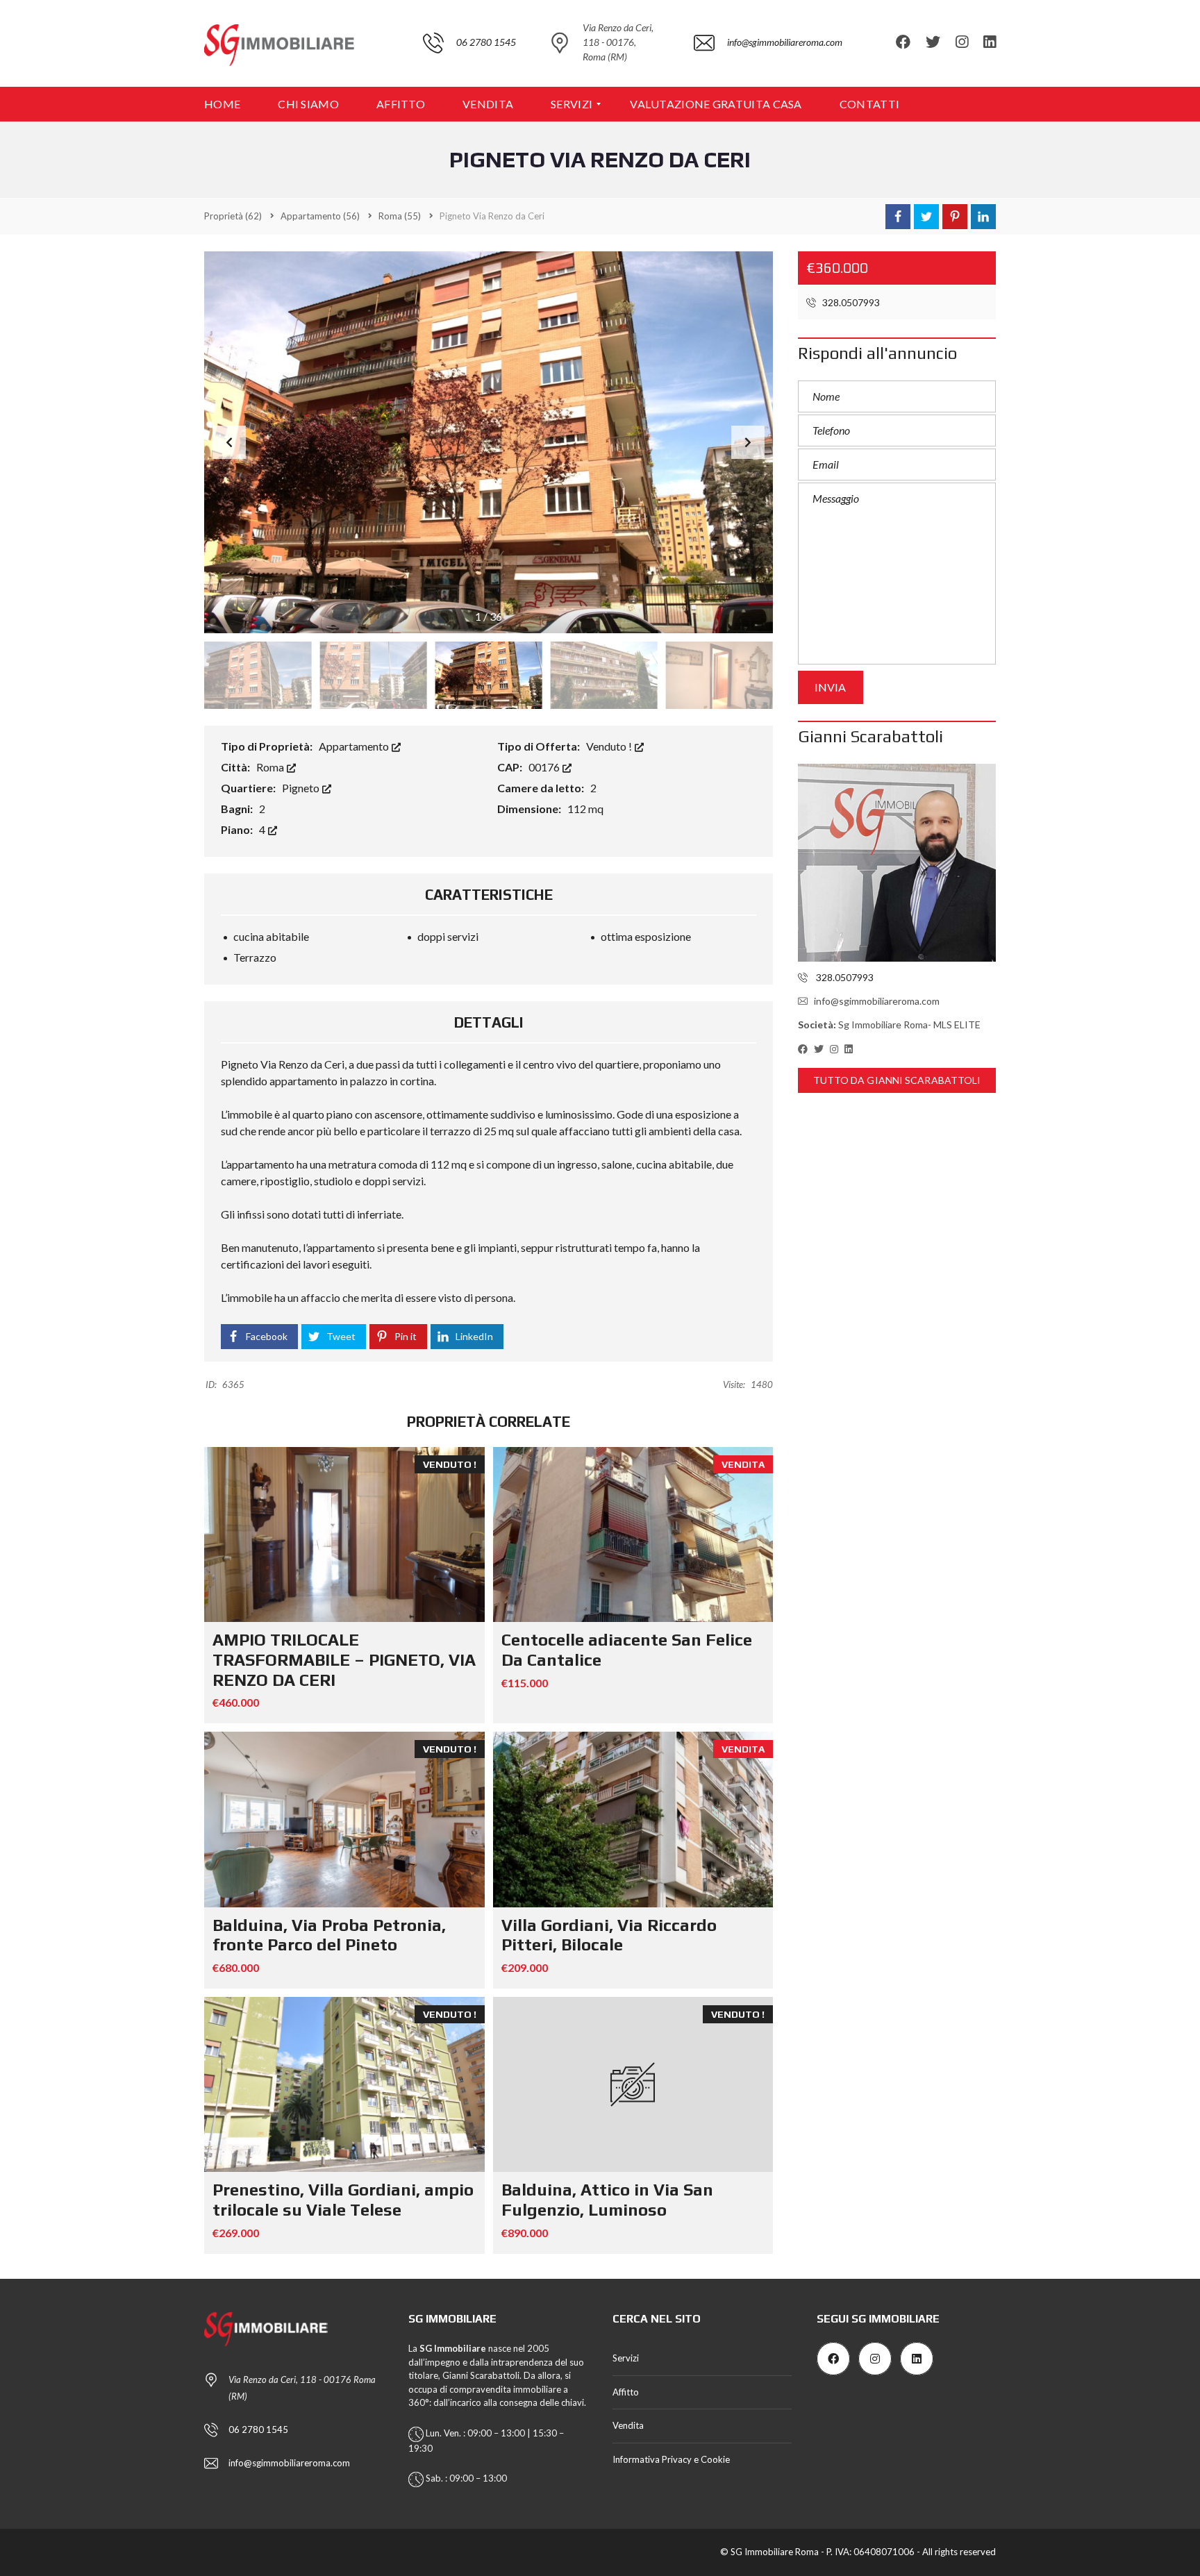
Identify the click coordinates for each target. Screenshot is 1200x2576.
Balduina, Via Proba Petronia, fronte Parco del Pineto (329, 1935)
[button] (748, 442)
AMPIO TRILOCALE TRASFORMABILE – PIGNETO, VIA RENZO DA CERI (344, 1660)
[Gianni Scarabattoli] (897, 863)
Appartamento (355, 746)
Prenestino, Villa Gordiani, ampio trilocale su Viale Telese (343, 2200)
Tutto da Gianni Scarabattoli (897, 1080)
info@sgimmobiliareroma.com (877, 1001)
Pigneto (302, 788)
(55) (400, 216)
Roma (271, 767)
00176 (545, 767)
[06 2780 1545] (469, 80)
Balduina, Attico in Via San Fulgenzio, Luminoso (607, 2200)
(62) (233, 216)
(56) (320, 216)
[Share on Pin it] (955, 217)
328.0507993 (850, 302)
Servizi (626, 2358)
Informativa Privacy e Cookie (671, 2459)
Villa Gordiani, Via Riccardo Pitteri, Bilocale (609, 1935)
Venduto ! (610, 746)
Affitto (626, 2392)
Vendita (628, 2425)
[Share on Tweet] (926, 217)
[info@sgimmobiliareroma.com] (768, 80)
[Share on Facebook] (898, 217)
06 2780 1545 (258, 2429)
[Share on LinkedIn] (983, 217)
